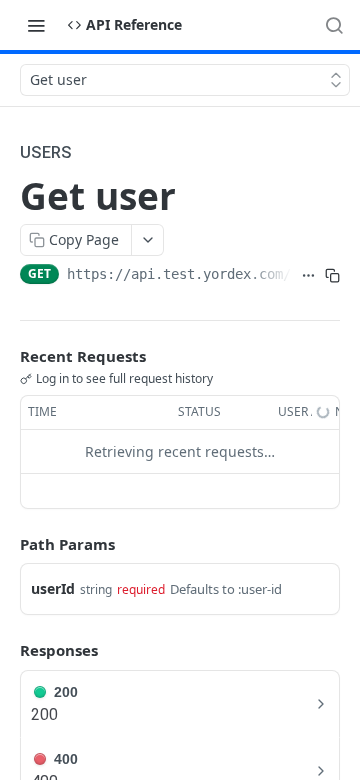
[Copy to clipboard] (332, 276)
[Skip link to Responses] (6, 651)
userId (53, 588)
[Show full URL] (308, 276)
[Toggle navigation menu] (36, 25)
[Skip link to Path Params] (6, 544)
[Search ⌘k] (334, 25)
